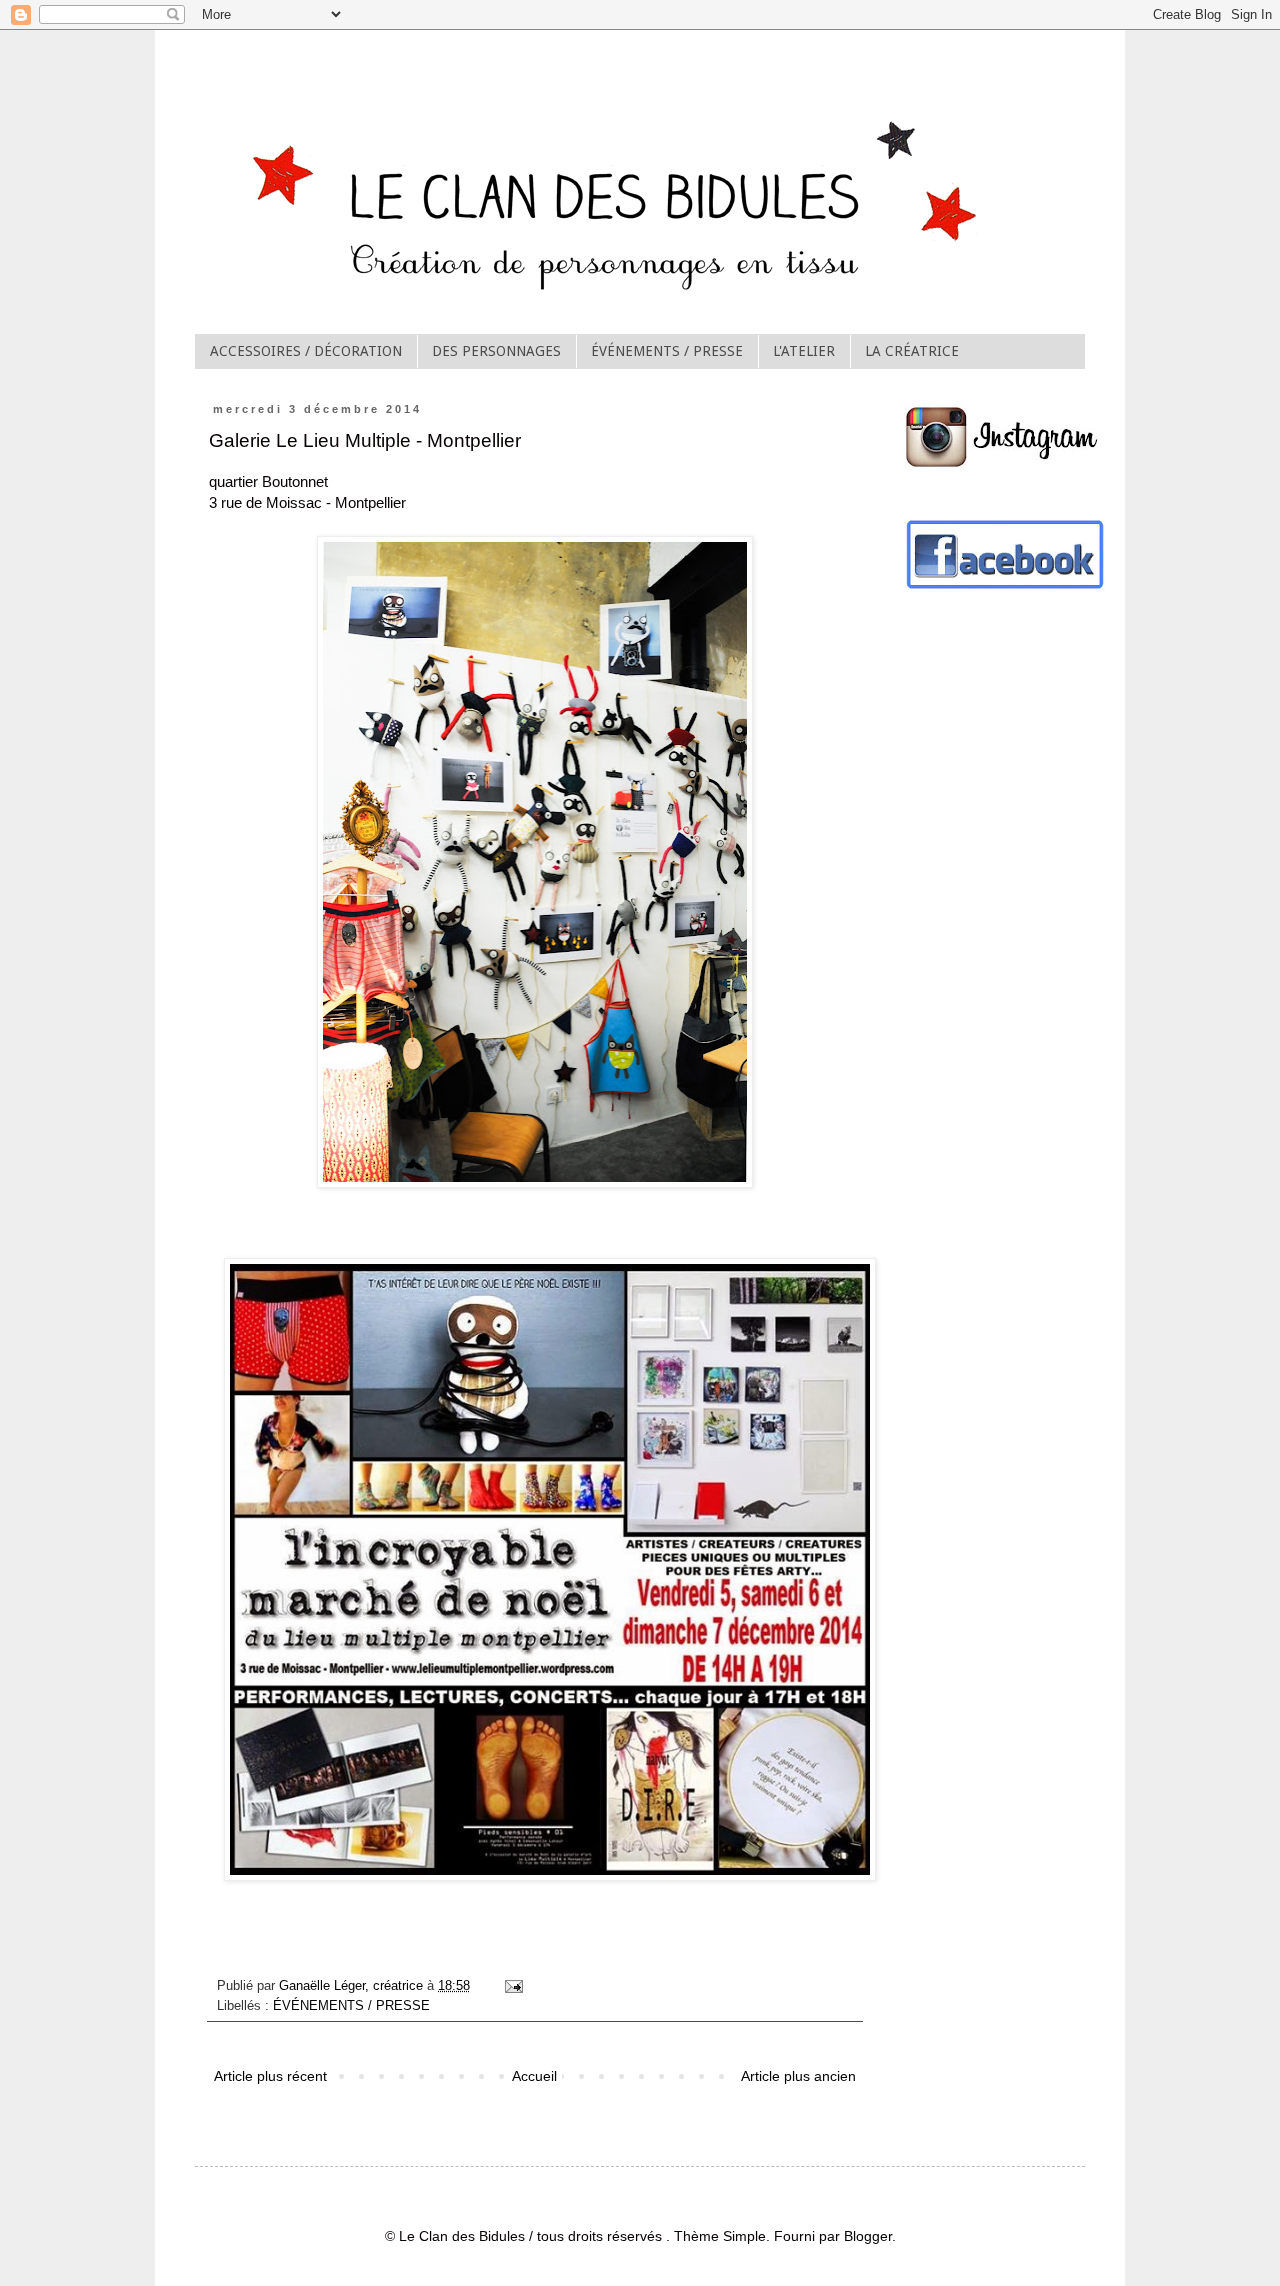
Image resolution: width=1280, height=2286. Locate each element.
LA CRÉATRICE (912, 351)
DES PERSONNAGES (496, 351)
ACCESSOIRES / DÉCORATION (306, 351)
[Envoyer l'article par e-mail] (513, 1986)
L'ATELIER (804, 351)
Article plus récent (270, 2076)
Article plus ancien (798, 2076)
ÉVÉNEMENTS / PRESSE (667, 351)
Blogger (868, 2236)
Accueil (534, 2076)
